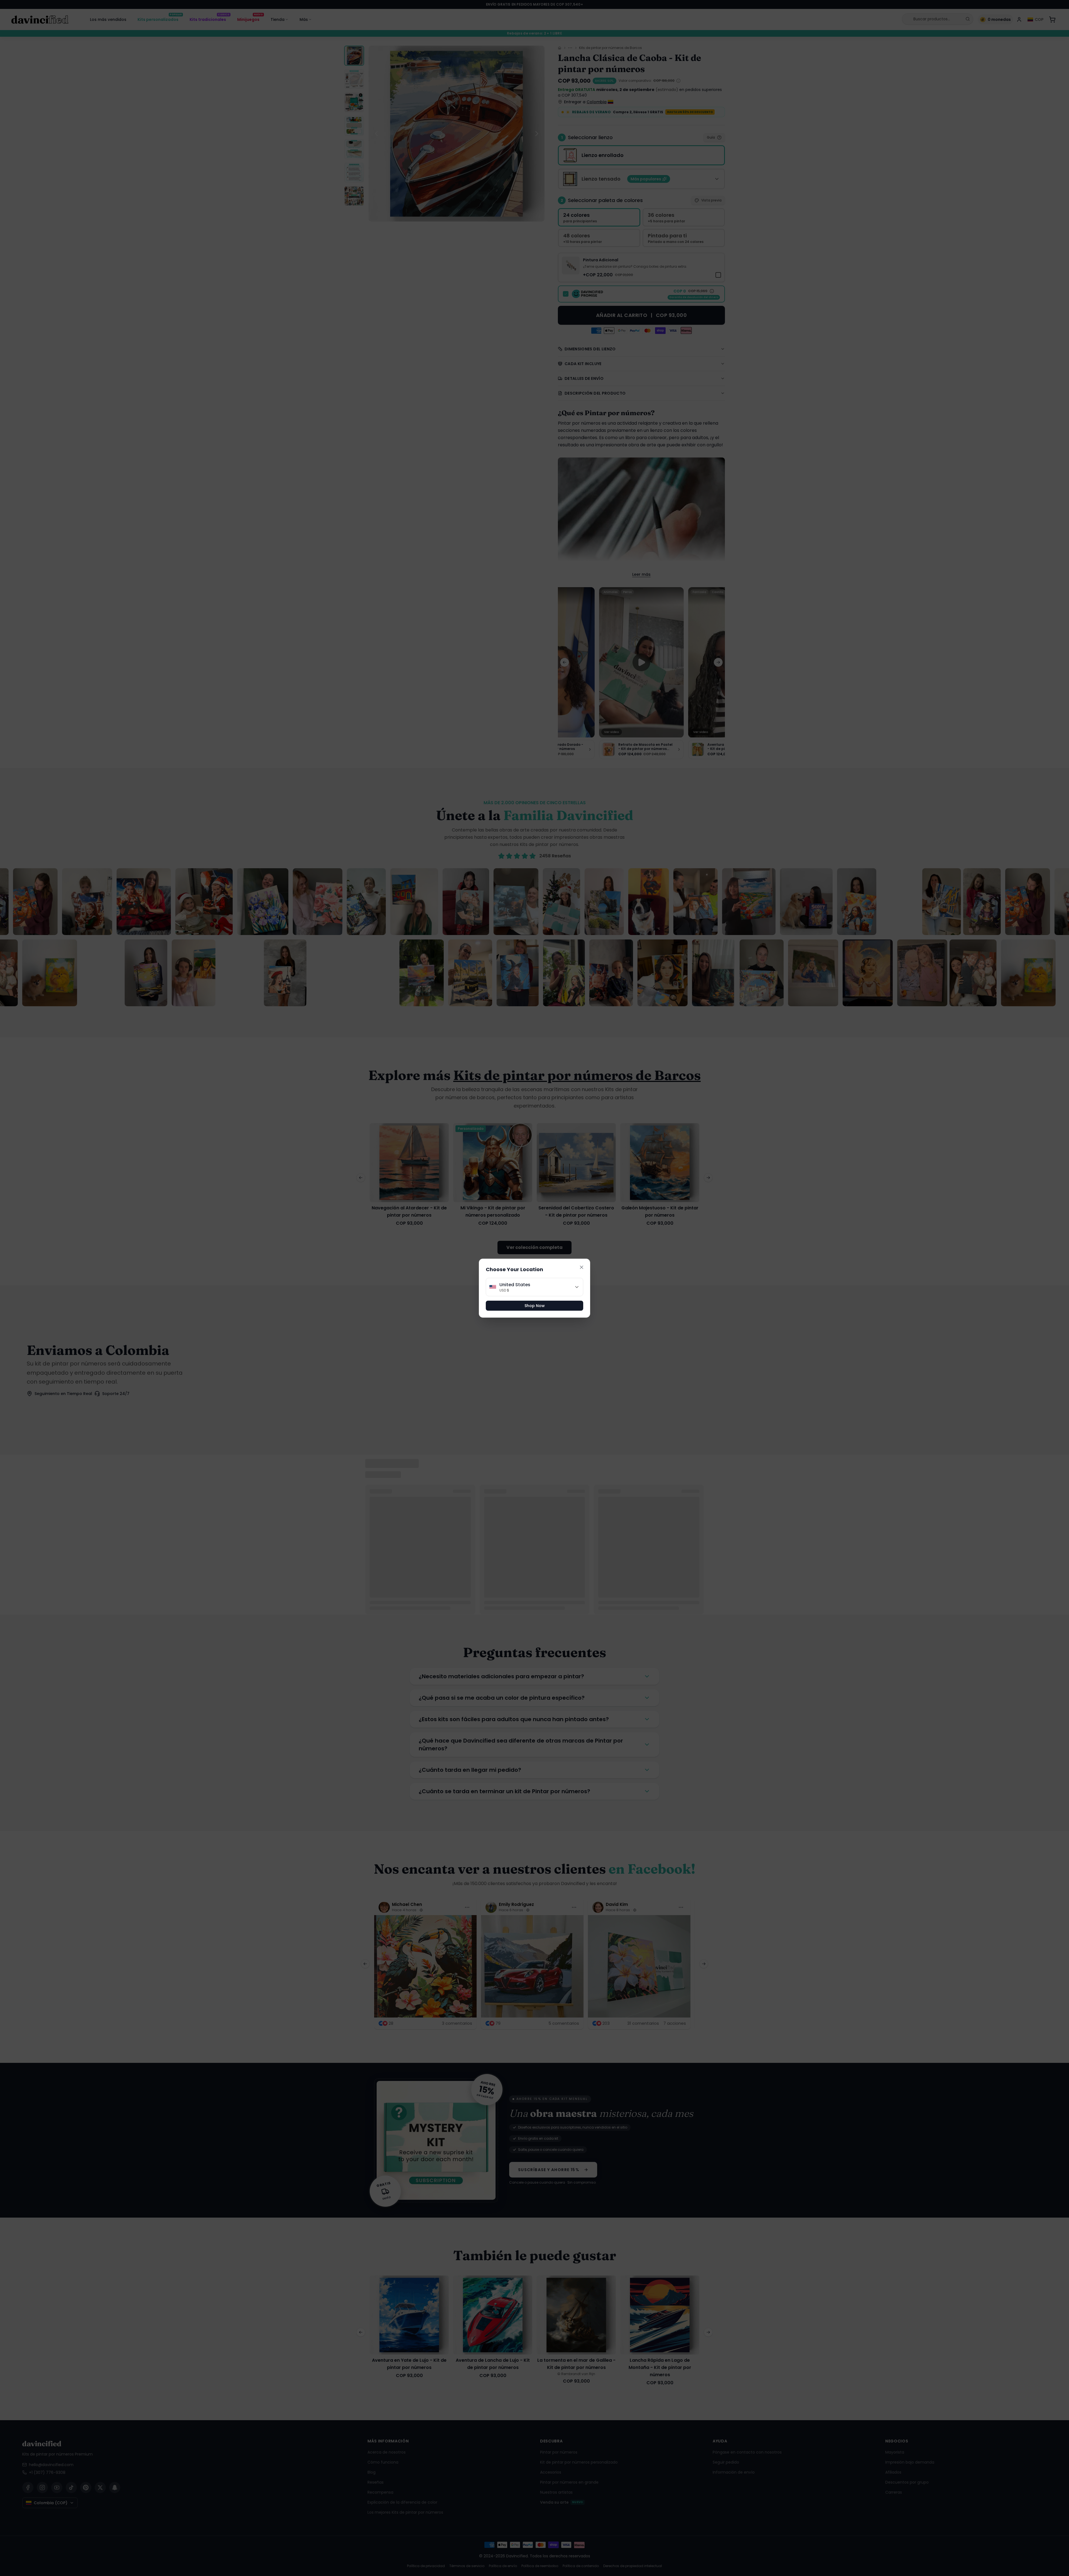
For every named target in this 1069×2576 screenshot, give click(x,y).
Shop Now (535, 1306)
